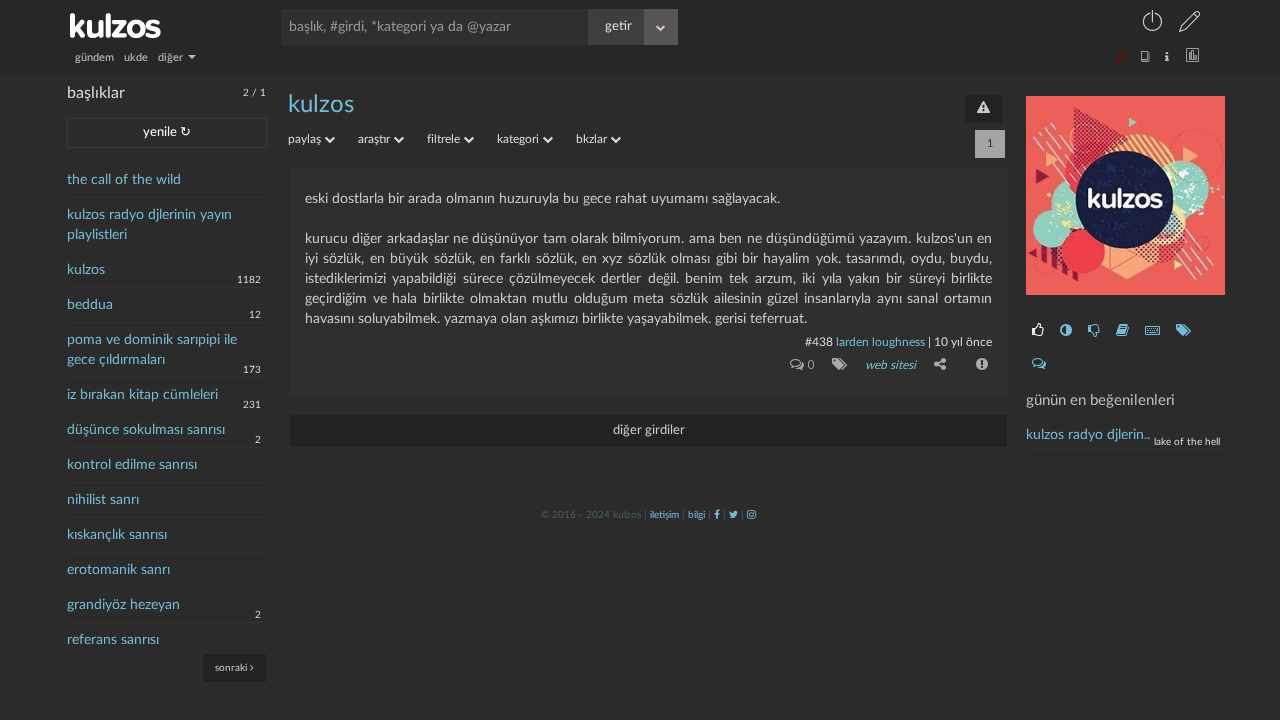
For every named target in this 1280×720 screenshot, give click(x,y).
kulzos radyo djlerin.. (1088, 435)
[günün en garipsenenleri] (1066, 331)
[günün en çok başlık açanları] (1183, 331)
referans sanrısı (113, 640)
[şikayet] (980, 364)
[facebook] (717, 515)
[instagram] (751, 515)
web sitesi (890, 365)
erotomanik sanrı (118, 570)
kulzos (86, 270)
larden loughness (880, 342)
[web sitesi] (835, 364)
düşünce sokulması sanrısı (146, 430)
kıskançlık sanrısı (117, 535)
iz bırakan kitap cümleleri (142, 395)
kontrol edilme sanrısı (132, 465)
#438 (819, 342)
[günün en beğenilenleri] (1038, 331)
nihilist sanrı (103, 500)
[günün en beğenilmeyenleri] (1094, 331)
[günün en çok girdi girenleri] (1152, 331)
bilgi (696, 515)
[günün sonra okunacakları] (1122, 331)
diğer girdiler (649, 430)
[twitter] (733, 515)
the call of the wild (124, 180)
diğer (172, 57)
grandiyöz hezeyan (123, 605)
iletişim (664, 515)
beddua (90, 305)
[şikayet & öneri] (983, 109)
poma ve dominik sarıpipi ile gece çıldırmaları (152, 350)
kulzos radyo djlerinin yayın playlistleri (149, 225)
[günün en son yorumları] (1039, 364)
